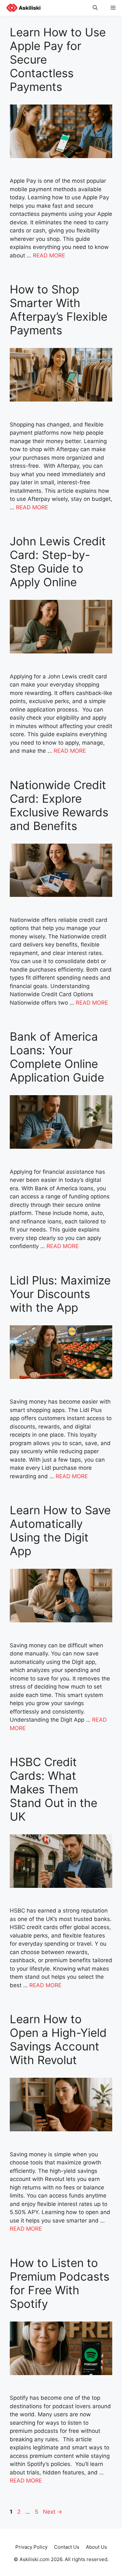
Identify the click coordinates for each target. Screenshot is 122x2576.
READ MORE (49, 255)
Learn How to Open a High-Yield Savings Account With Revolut (58, 2039)
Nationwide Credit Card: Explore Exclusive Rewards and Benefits (59, 805)
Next (53, 2512)
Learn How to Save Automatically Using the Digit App (60, 1530)
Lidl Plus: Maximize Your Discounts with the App (60, 1294)
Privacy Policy (31, 2547)
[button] (95, 8)
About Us (96, 2547)
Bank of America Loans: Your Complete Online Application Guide (57, 1057)
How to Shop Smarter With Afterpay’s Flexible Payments (59, 310)
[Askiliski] (22, 8)
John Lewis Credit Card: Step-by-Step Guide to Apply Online (58, 562)
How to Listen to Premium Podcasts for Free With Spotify (60, 2283)
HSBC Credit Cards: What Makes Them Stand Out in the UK (54, 1789)
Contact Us (67, 2547)
